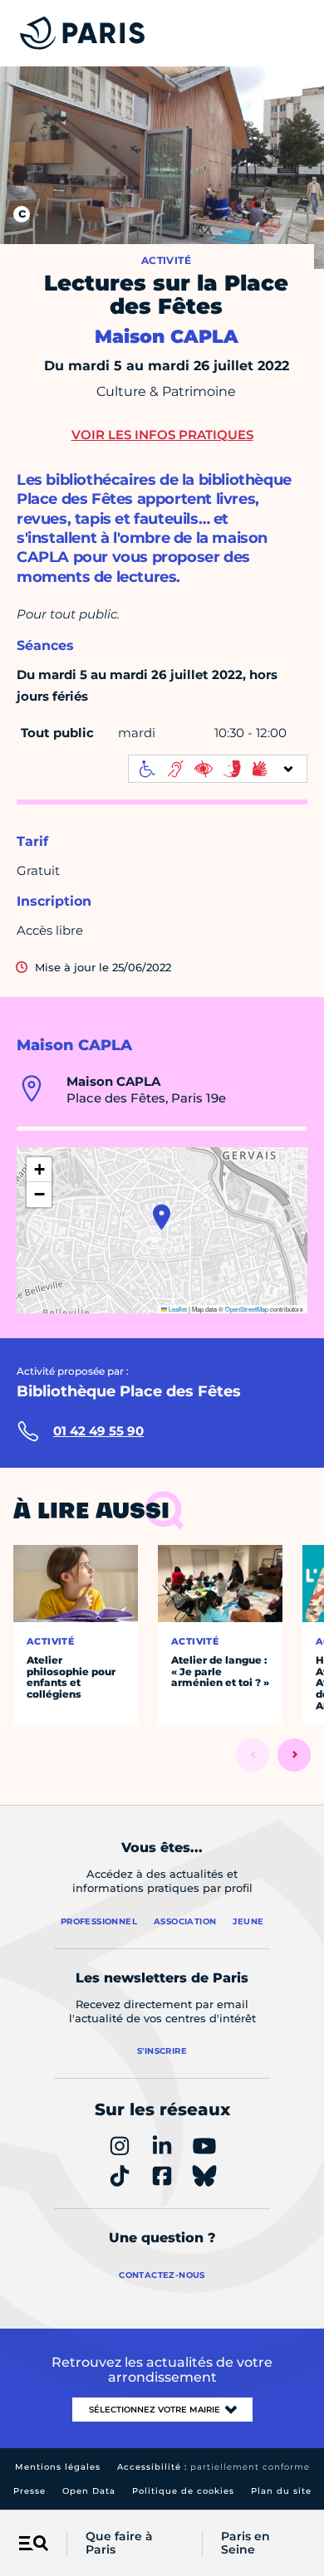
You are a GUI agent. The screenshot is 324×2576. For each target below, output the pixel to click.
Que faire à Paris (119, 2544)
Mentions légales (58, 2467)
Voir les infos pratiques (162, 435)
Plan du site (281, 2491)
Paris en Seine (245, 2544)
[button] (162, 1217)
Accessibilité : (214, 2467)
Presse (29, 2491)
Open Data (89, 2491)
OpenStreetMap (247, 1309)
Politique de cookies (183, 2491)
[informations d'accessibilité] (218, 769)
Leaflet (177, 1309)
